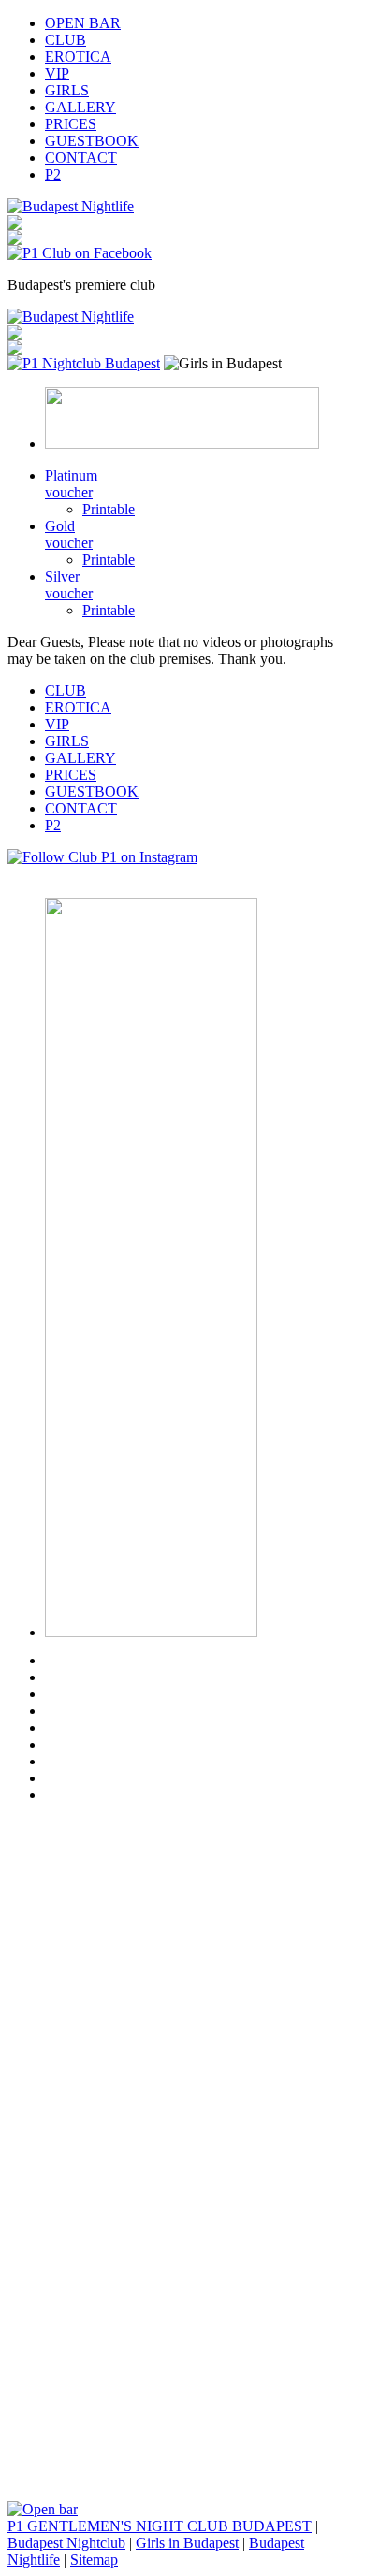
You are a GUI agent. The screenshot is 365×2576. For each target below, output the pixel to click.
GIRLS (67, 90)
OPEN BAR (83, 23)
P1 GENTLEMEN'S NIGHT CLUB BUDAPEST (160, 2526)
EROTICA (78, 57)
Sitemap (94, 2560)
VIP (57, 73)
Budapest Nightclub (66, 2543)
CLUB (66, 40)
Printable (109, 509)
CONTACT (81, 158)
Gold (69, 534)
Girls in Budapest (187, 2543)
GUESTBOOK (92, 141)
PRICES (71, 124)
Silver (69, 585)
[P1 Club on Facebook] (80, 253)
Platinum (71, 484)
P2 (53, 174)
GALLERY (80, 107)
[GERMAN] (15, 225)
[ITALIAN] (15, 240)
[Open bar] (43, 2509)
